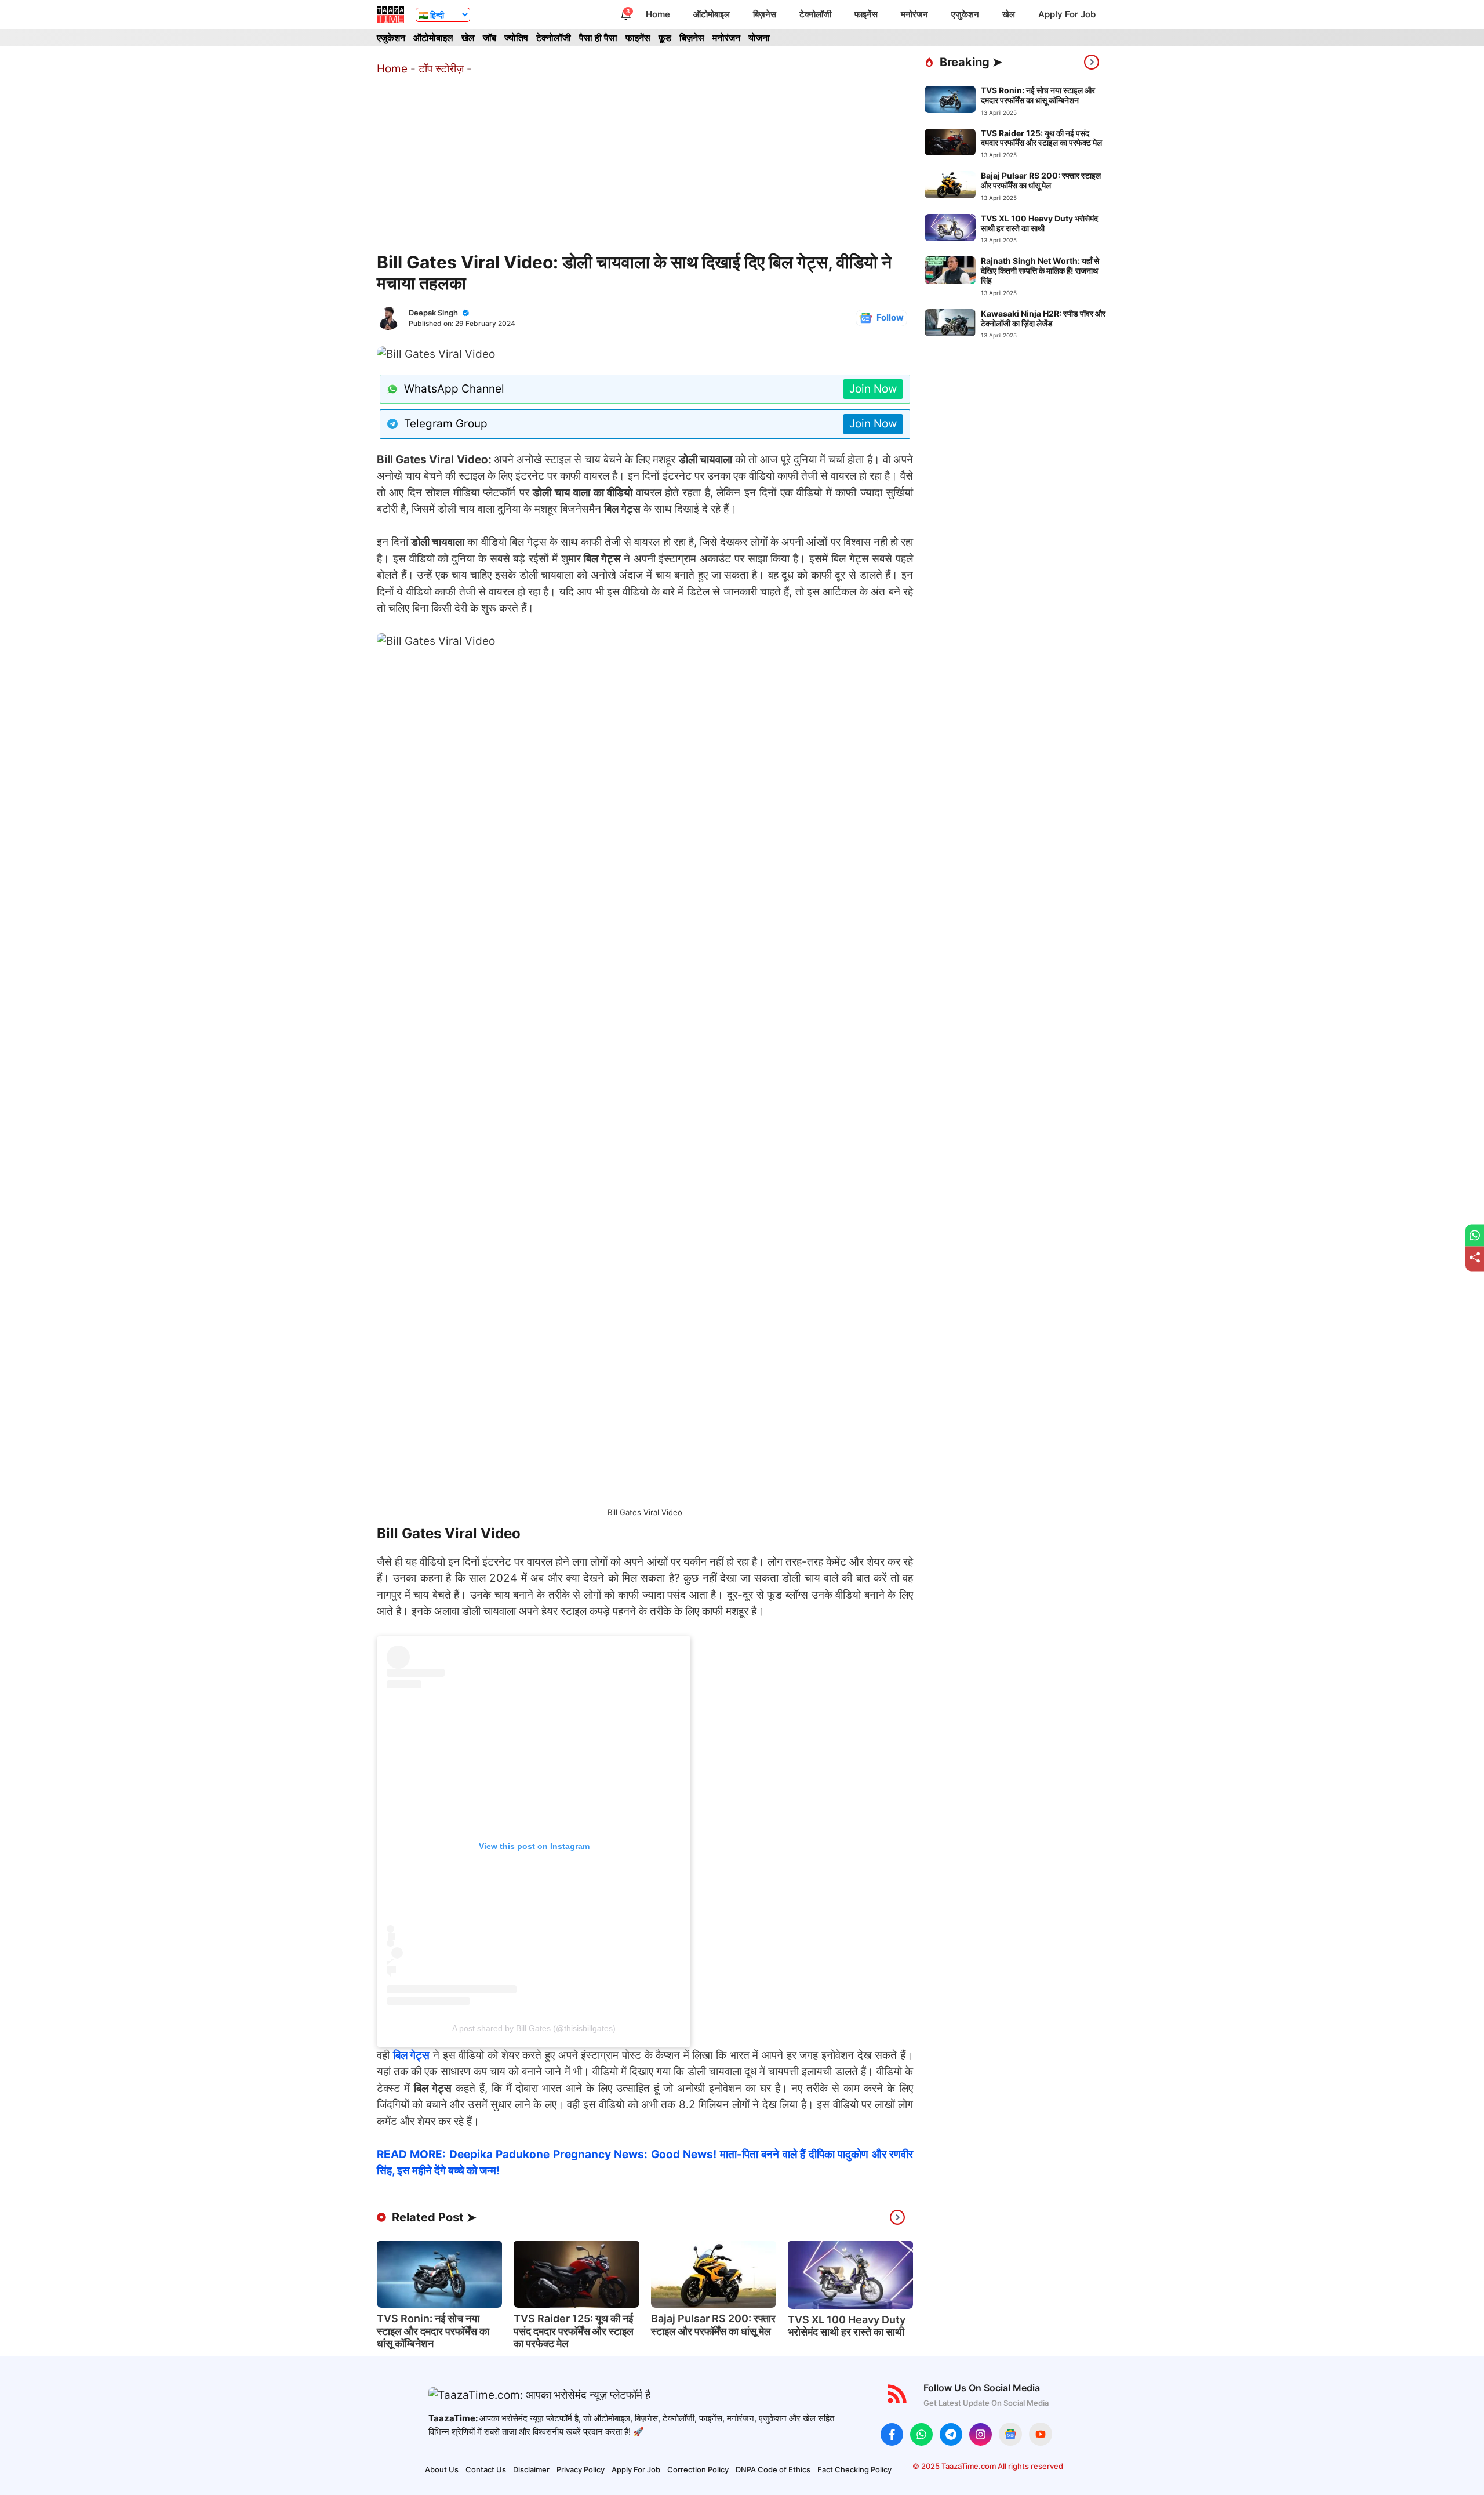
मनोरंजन (914, 14)
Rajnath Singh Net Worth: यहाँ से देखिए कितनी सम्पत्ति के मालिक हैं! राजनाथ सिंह (1040, 270)
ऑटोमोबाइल (712, 14)
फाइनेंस (866, 14)
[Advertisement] (645, 165)
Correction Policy (698, 2469)
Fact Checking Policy (854, 2469)
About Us (442, 2469)
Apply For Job (1067, 14)
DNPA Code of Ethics (773, 2469)
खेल (1009, 14)
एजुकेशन (965, 14)
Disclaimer (531, 2469)
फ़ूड (665, 38)
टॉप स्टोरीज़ (441, 69)
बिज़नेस (765, 14)
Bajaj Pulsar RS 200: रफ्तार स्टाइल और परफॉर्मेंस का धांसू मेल (713, 2325)
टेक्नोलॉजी (815, 14)
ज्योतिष (516, 38)
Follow (890, 317)
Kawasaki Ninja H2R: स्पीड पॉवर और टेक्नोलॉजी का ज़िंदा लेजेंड (1043, 318)
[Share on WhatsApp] (1475, 1235)
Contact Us (486, 2469)
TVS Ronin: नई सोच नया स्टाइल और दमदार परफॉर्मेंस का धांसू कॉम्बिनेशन (433, 2331)
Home (658, 14)
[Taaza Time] (390, 14)
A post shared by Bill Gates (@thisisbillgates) (534, 2028)
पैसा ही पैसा (598, 38)
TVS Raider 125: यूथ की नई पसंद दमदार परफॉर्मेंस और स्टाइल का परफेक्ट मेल (574, 2331)
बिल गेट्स (412, 2055)
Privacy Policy (581, 2469)
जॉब (490, 38)
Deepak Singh (433, 313)
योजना (759, 38)
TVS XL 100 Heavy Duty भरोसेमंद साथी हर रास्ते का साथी (847, 2326)
